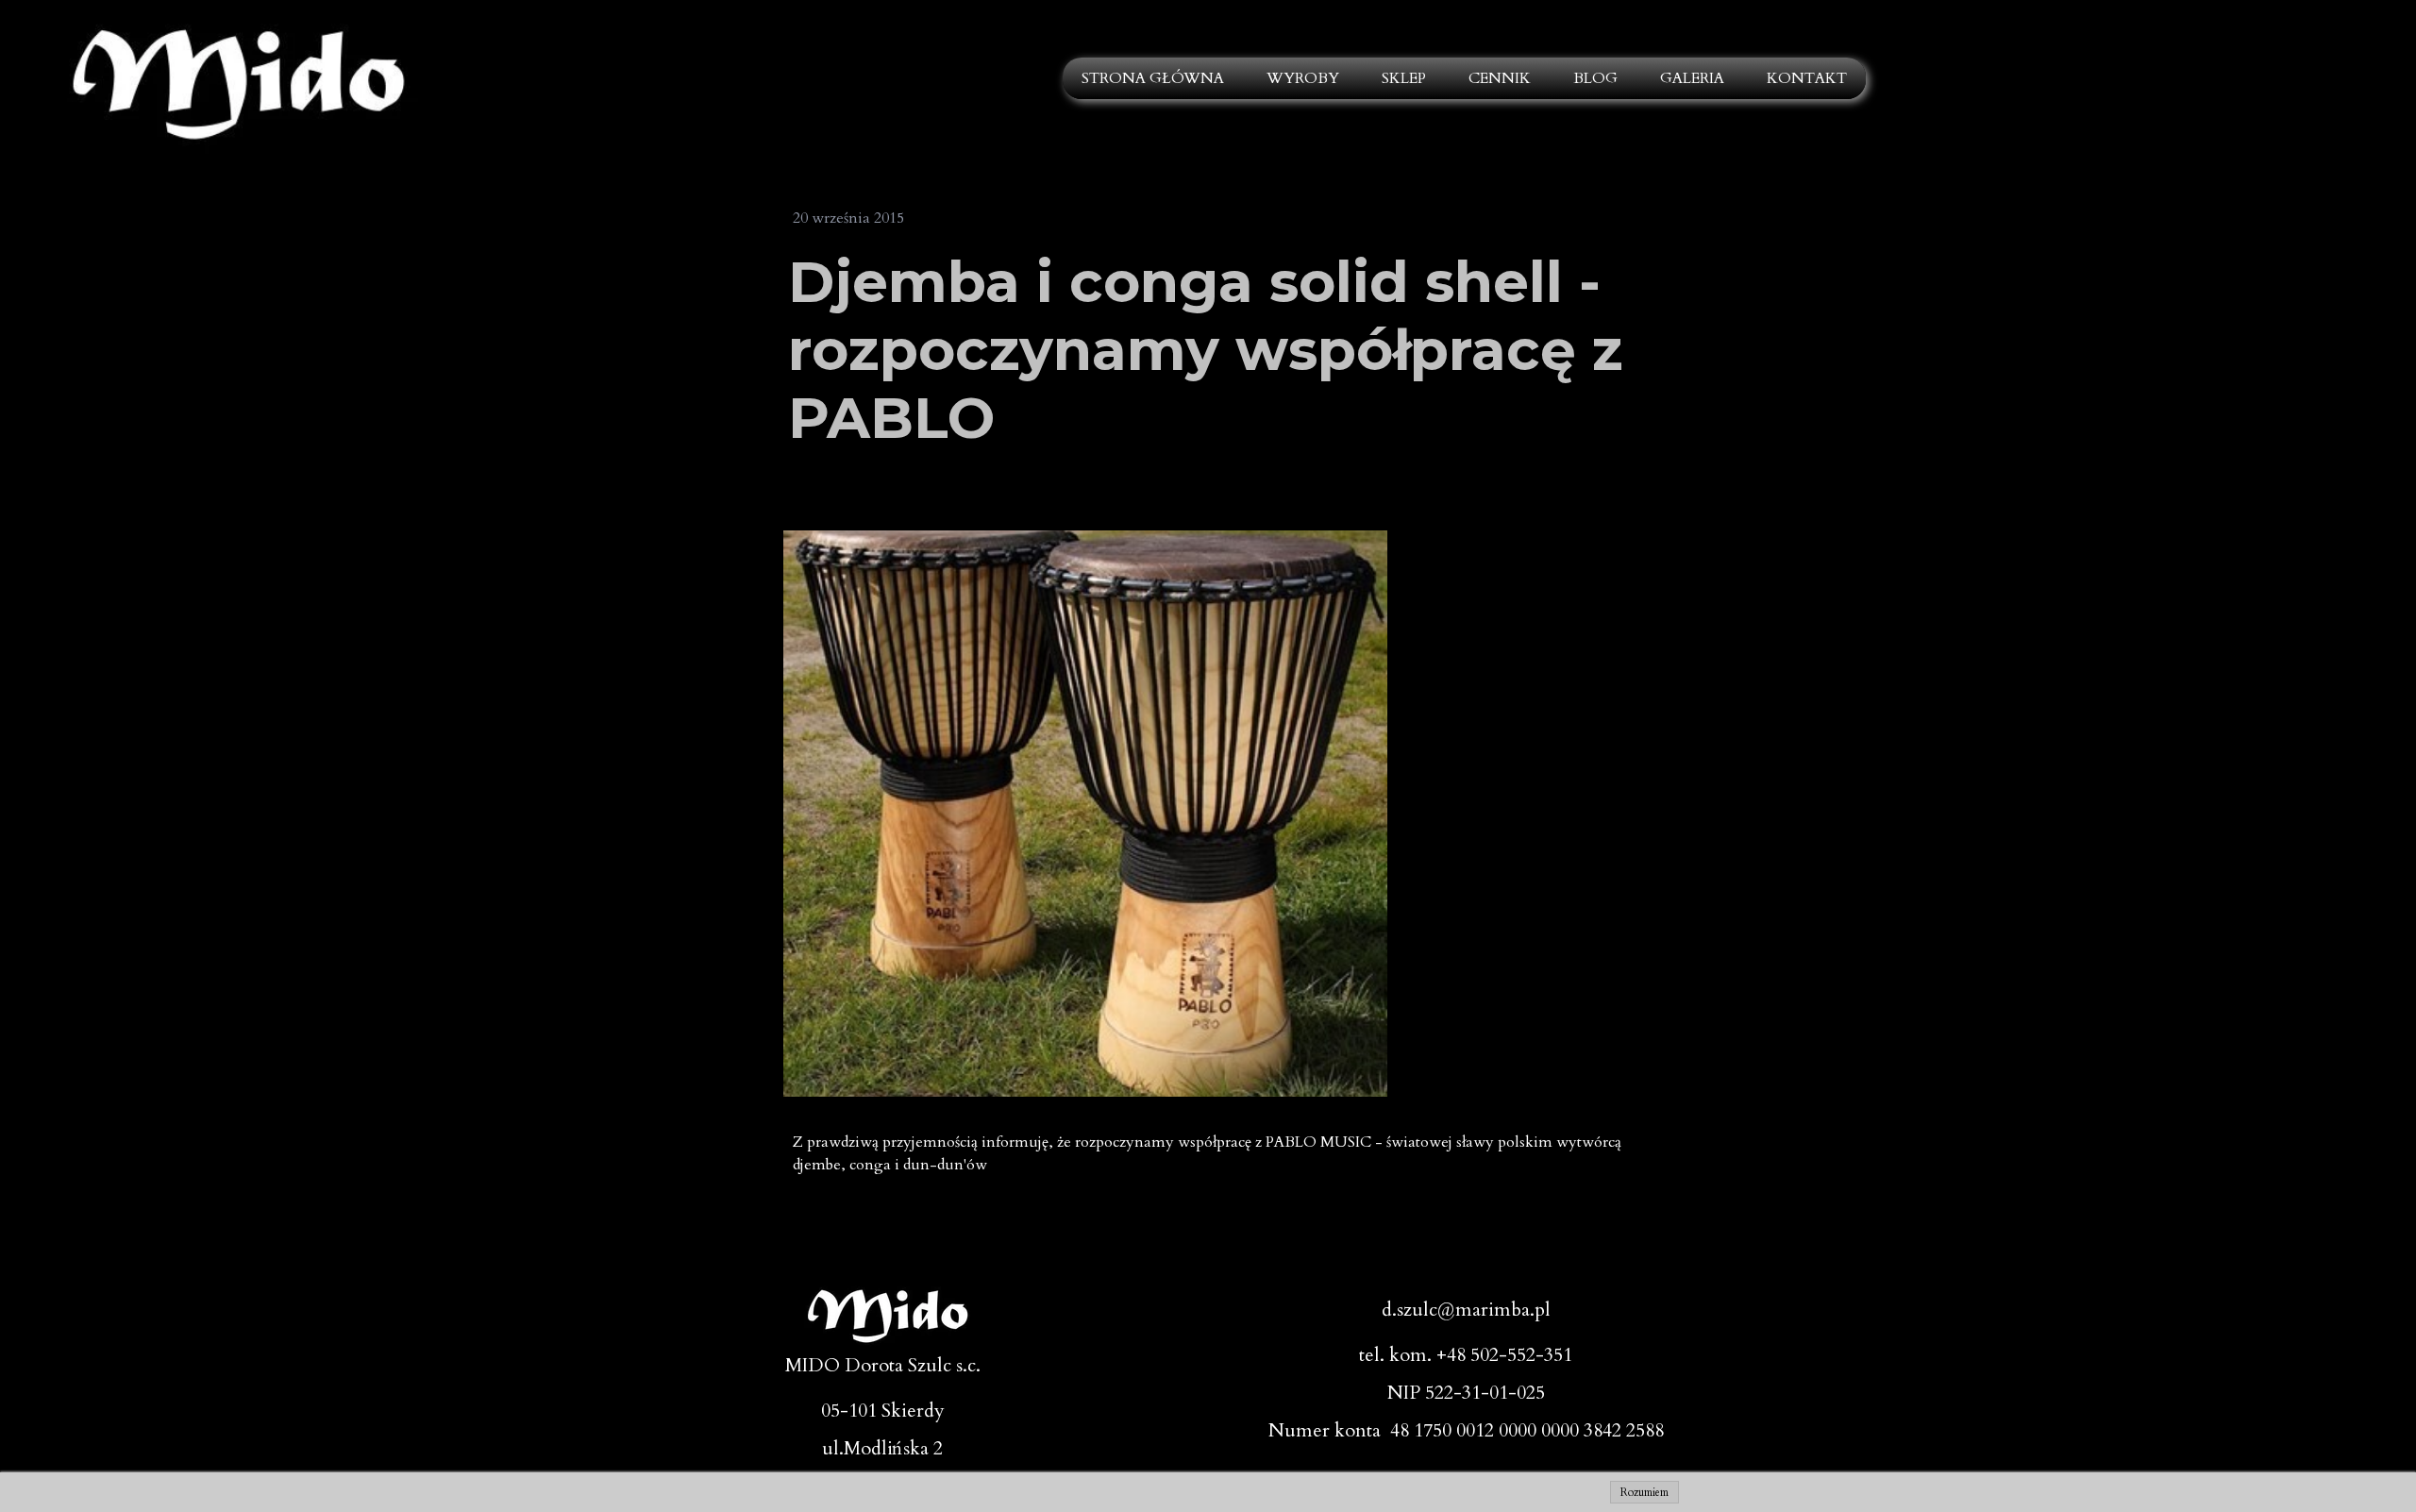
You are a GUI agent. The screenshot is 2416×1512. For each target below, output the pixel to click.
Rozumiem (1644, 1492)
